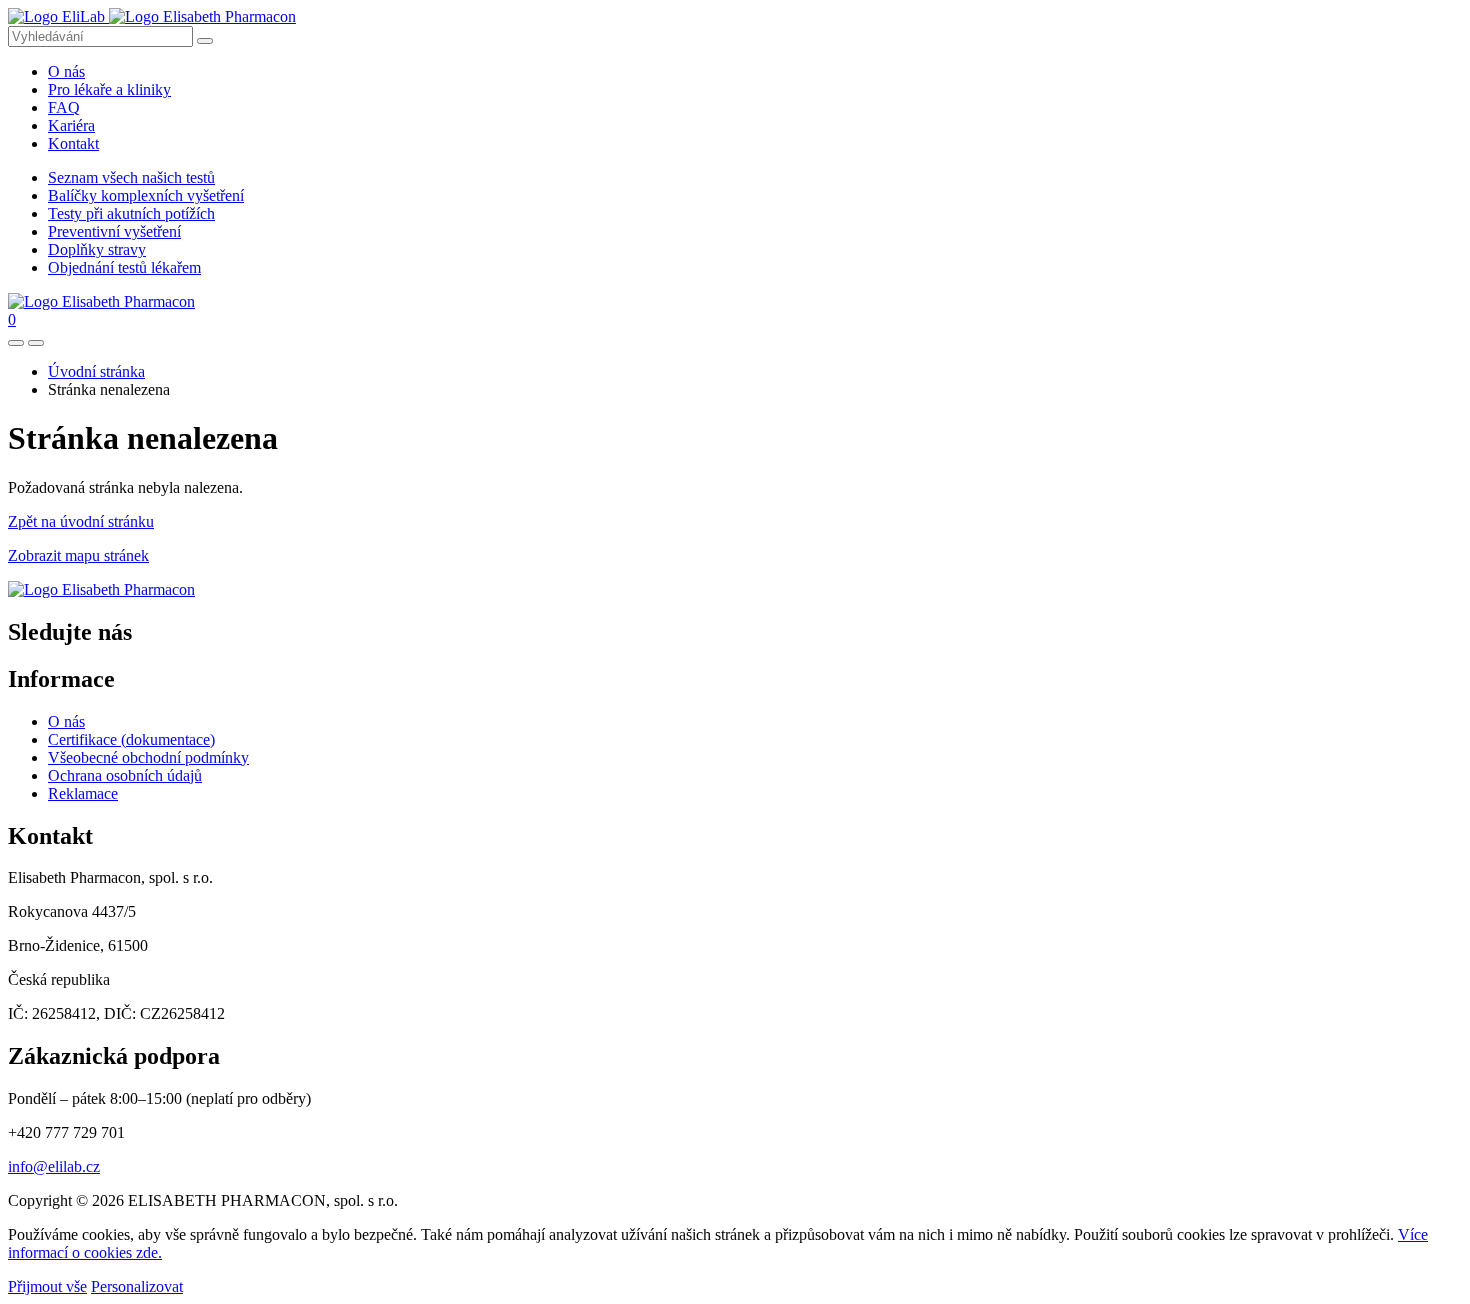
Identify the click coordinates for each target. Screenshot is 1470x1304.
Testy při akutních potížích (131, 213)
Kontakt (73, 143)
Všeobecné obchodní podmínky (148, 757)
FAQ (64, 107)
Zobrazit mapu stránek (78, 555)
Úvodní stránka (96, 371)
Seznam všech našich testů (131, 177)
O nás (66, 71)
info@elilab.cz (54, 1166)
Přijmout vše (47, 1286)
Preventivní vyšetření (114, 231)
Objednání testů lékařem (124, 267)
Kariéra (71, 125)
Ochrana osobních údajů (125, 775)
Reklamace (83, 793)
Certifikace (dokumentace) (131, 739)
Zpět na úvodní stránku (81, 521)
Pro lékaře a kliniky (109, 89)
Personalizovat (137, 1286)
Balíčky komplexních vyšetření (146, 195)
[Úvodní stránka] (101, 589)
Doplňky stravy (97, 249)
